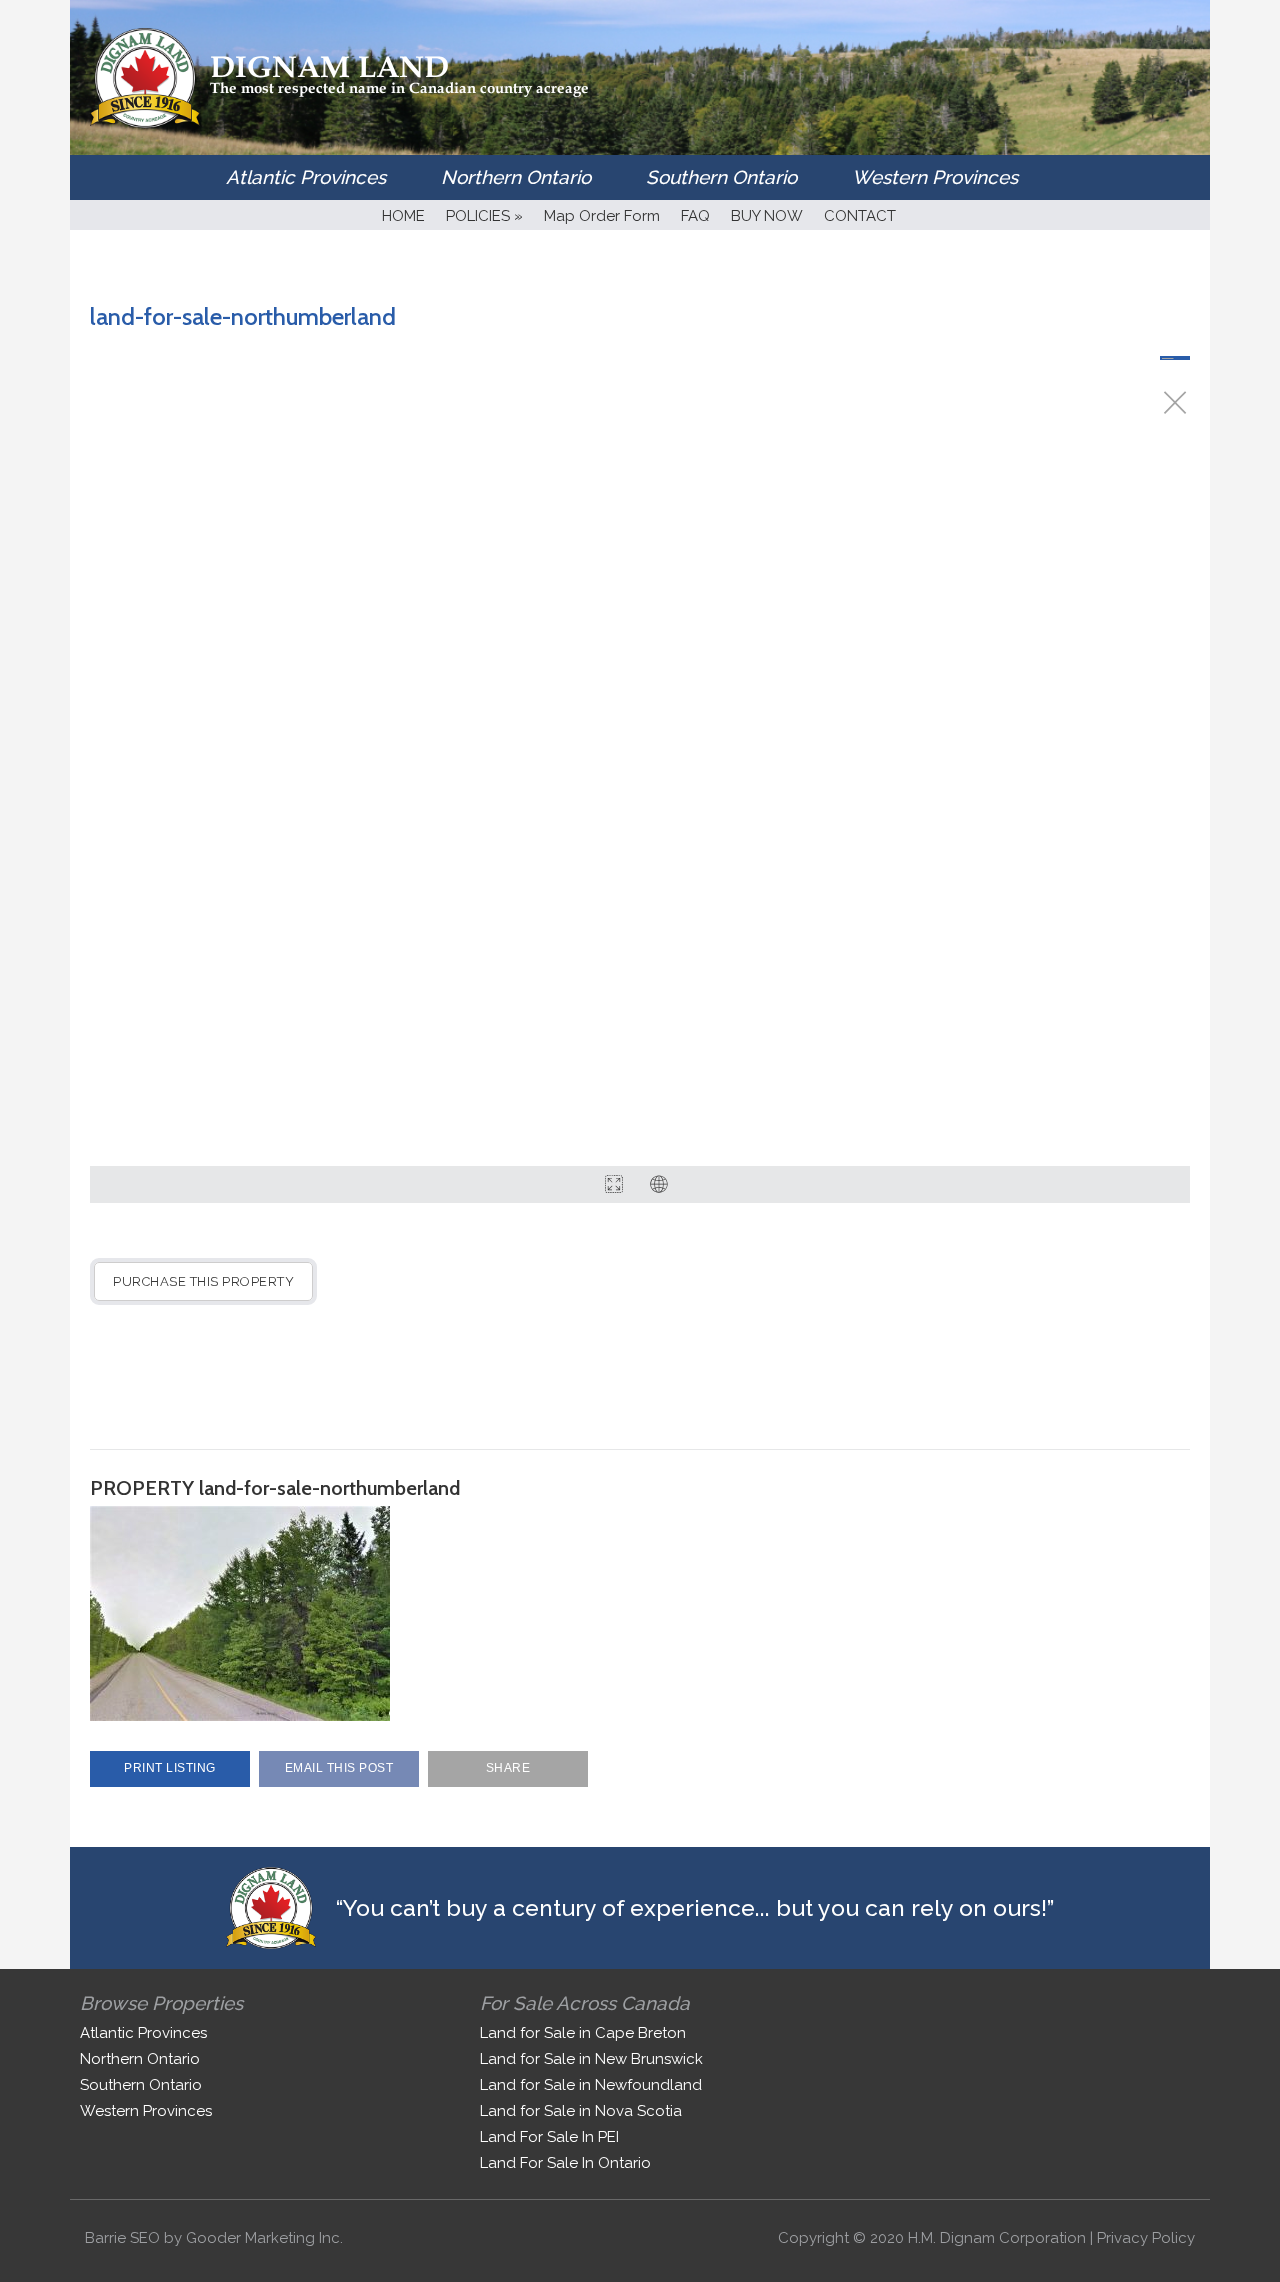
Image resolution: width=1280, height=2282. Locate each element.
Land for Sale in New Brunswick (591, 2059)
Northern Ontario (516, 177)
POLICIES (484, 216)
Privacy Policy (1146, 2238)
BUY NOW (767, 216)
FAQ (695, 216)
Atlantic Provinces (306, 177)
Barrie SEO (122, 2238)
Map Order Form (602, 216)
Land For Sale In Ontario (565, 2163)
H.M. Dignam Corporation (997, 2238)
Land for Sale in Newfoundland (591, 2085)
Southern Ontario (721, 177)
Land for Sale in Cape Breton (583, 2033)
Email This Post (339, 1768)
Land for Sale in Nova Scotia (581, 2111)
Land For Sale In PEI (549, 2137)
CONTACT (860, 216)
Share (508, 1768)
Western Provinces (935, 177)
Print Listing (170, 1768)
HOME (403, 216)
